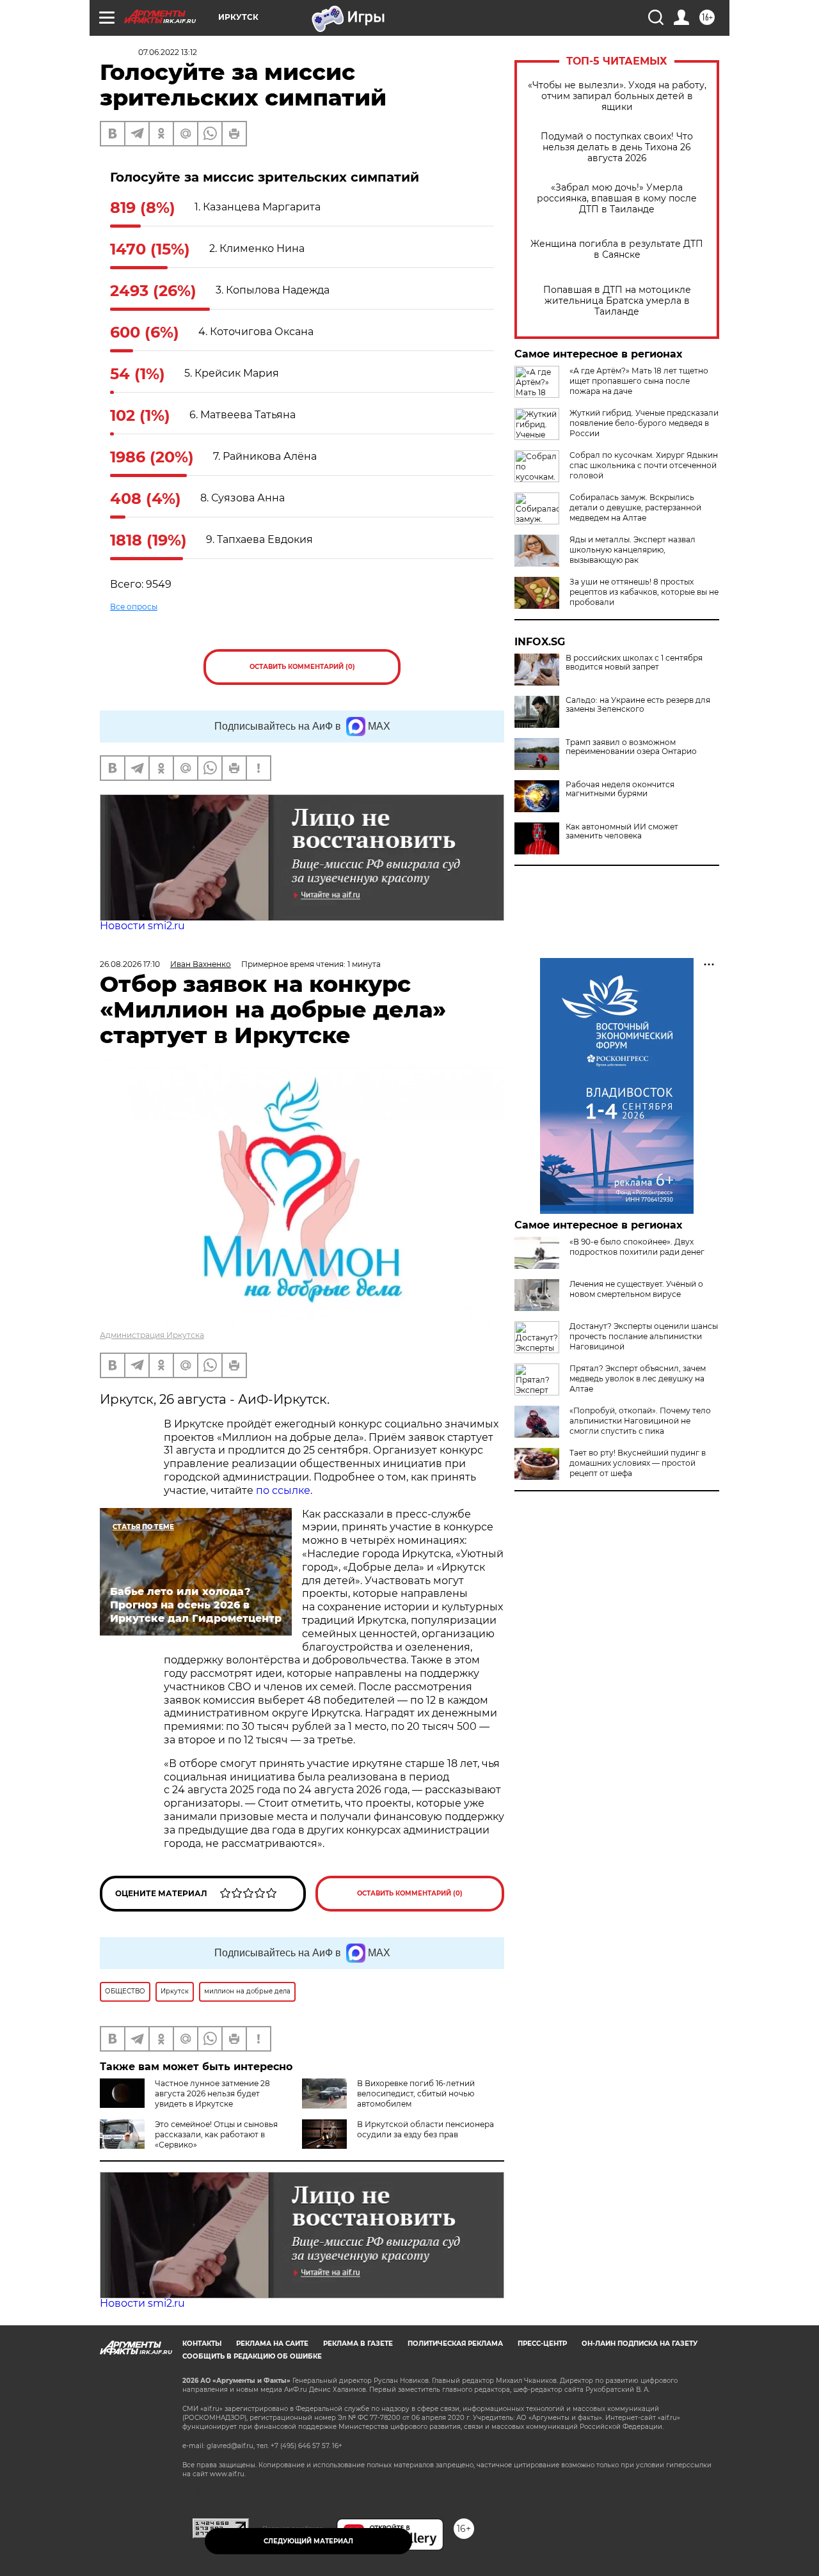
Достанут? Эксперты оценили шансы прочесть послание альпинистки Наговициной (644, 1336)
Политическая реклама (455, 2344)
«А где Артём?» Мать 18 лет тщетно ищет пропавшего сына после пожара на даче (639, 381)
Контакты (202, 2344)
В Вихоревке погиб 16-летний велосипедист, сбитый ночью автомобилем (416, 2093)
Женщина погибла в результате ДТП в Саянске (617, 249)
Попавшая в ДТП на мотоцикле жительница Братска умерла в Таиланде (617, 301)
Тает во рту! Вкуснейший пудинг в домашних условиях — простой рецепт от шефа (638, 1463)
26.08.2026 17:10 (130, 964)
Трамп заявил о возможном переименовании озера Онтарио (631, 747)
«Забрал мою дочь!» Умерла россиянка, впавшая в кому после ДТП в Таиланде (617, 199)
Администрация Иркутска (152, 1335)
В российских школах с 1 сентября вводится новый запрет (634, 663)
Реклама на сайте (272, 2344)
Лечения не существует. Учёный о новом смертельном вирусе (636, 1289)
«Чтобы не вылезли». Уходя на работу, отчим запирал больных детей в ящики (617, 96)
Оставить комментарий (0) (302, 667)
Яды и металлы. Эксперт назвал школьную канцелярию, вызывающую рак (632, 550)
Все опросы (134, 607)
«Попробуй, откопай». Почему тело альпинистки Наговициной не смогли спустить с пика (640, 1421)
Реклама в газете (358, 2344)
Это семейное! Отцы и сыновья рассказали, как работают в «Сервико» (216, 2134)
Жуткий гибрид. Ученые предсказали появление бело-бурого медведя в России (644, 423)
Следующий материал (308, 2541)
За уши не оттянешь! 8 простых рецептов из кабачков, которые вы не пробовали (644, 592)
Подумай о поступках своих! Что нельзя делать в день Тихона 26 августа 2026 (617, 147)
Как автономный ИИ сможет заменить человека (622, 831)
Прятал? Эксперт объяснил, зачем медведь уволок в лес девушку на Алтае (638, 1378)
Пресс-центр (542, 2344)
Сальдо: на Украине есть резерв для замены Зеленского (638, 705)
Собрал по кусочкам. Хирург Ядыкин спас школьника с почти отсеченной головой (644, 465)
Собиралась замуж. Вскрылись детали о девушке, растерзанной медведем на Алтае (635, 507)
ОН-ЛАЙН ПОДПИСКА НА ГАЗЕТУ (640, 2344)
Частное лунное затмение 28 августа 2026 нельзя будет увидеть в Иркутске (212, 2093)
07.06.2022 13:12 (168, 52)
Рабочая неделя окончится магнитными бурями (620, 789)
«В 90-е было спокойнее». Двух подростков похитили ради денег (637, 1247)
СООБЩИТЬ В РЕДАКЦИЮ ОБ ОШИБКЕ (252, 2356)
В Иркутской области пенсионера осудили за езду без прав (425, 2129)
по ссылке (283, 1490)
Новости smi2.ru (142, 926)
